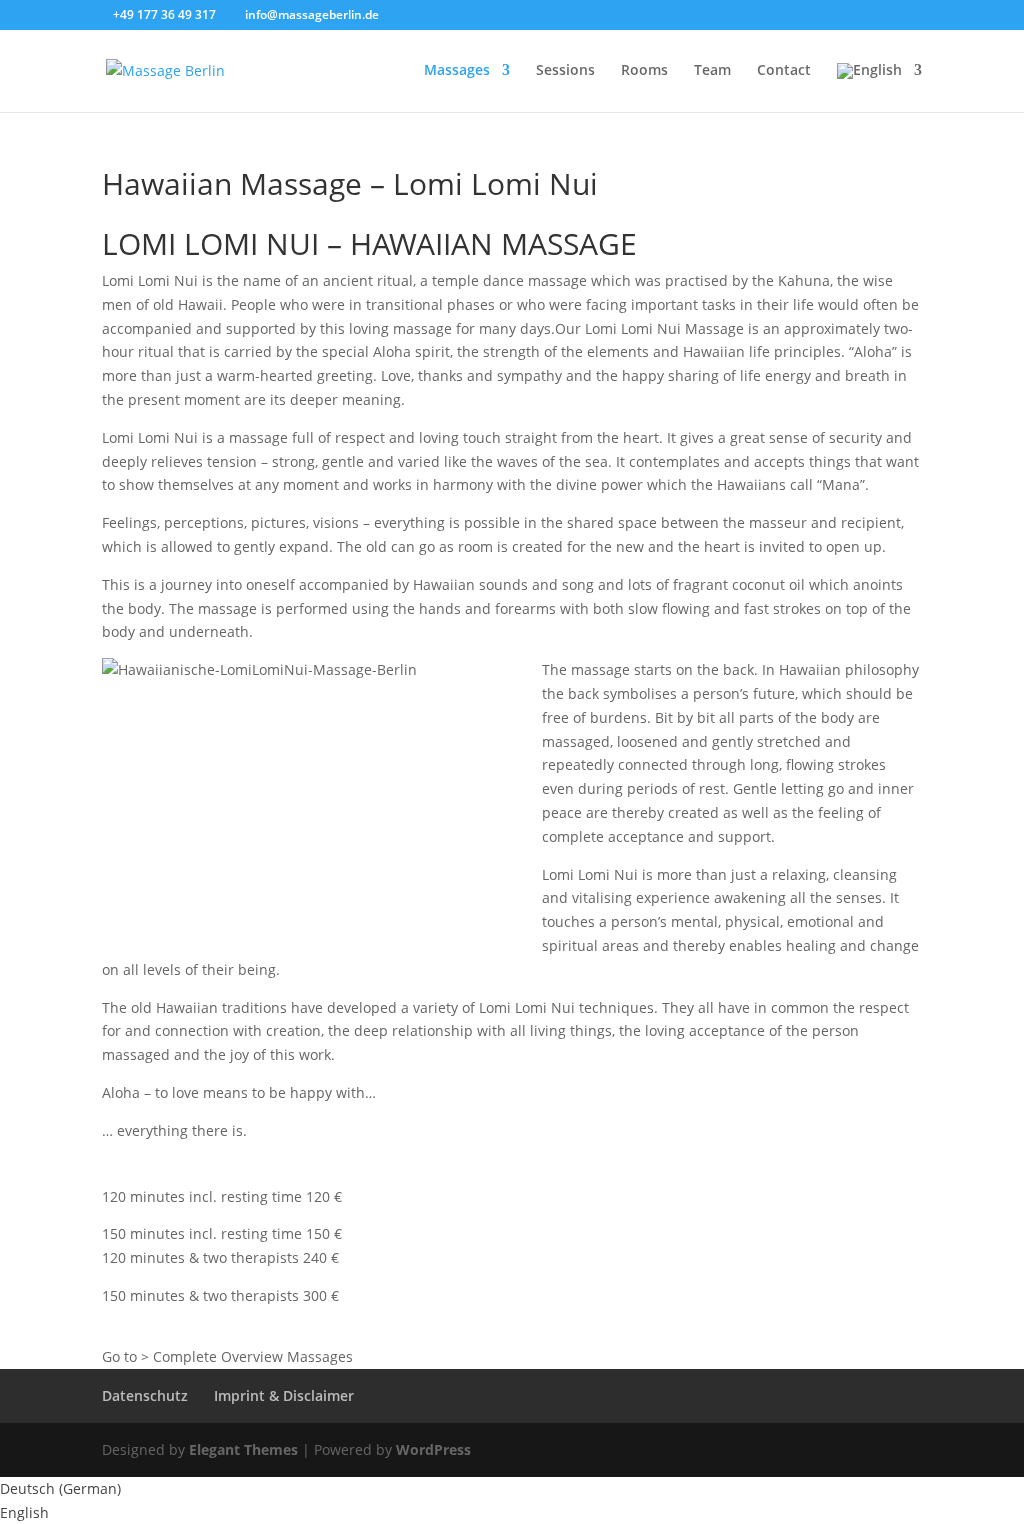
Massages (457, 71)
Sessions (565, 71)
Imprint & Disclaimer (284, 1395)
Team (712, 71)
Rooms (644, 71)
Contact (784, 71)
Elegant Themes (243, 1449)
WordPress (433, 1449)
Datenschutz (145, 1395)
